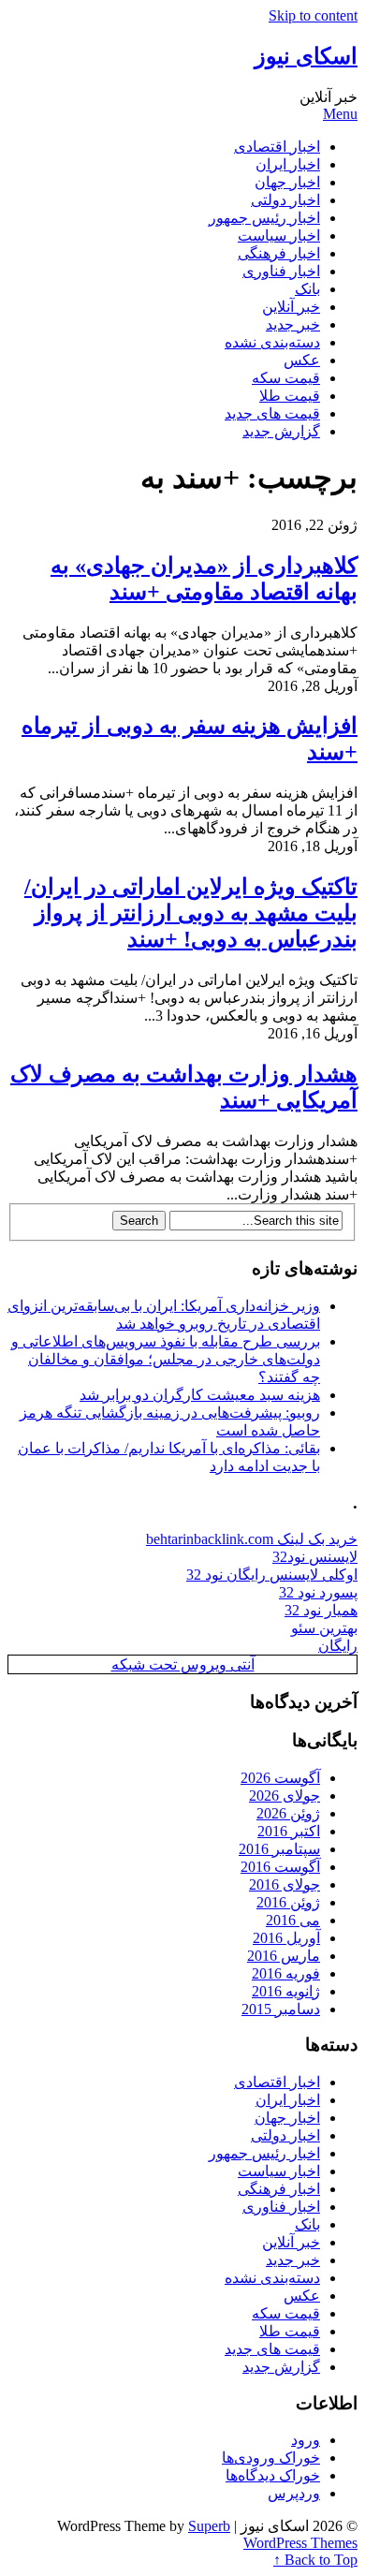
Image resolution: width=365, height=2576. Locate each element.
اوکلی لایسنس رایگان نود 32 (272, 1575)
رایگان (338, 1646)
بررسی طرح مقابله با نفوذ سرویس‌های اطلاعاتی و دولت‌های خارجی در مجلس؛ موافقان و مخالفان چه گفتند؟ (166, 1359)
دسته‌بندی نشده (272, 342)
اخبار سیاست (279, 236)
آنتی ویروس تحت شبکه (183, 1664)
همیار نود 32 (321, 1610)
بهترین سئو (324, 1628)
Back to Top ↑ (315, 2560)
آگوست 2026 (280, 1778)
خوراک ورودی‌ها (271, 2458)
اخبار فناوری (281, 271)
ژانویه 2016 (286, 1991)
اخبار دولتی (285, 200)
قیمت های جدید (272, 413)
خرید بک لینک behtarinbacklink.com (252, 1539)
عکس (302, 360)
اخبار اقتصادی (277, 147)
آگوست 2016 (280, 1867)
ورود (306, 2440)
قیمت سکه (286, 378)
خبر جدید (293, 324)
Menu (340, 114)
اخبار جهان (287, 182)
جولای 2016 (285, 1884)
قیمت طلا (290, 396)
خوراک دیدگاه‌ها (273, 2475)
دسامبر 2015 (281, 2009)
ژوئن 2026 (288, 1813)
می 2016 (293, 1920)
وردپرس (294, 2493)
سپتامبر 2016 (279, 1849)
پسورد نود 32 (318, 1592)
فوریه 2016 (286, 1973)
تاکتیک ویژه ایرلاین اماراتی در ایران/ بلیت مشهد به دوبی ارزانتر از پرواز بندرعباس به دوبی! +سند (191, 913)
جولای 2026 (285, 1796)
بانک (307, 289)
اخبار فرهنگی (279, 253)
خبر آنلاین (291, 307)
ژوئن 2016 (288, 1902)
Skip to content (313, 15)
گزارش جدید (281, 431)
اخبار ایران (288, 164)
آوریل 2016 (286, 1938)
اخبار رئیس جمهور (264, 218)
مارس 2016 (284, 1956)
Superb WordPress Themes (273, 2534)
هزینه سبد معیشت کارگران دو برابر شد (200, 1395)
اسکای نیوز (306, 56)
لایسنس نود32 (315, 1557)
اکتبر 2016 (289, 1831)
